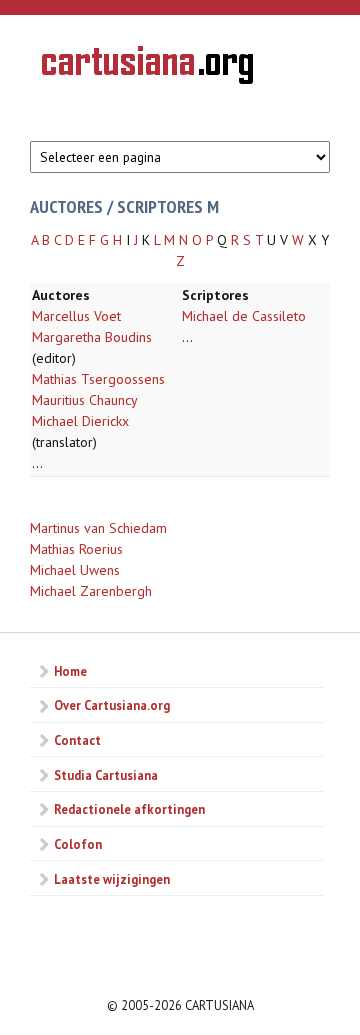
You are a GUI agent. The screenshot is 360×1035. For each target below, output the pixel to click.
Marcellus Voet (76, 316)
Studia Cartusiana (106, 775)
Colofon (78, 844)
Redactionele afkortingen (129, 809)
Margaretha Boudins (92, 337)
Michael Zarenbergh (91, 591)
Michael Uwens (75, 570)
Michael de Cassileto (244, 316)
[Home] (147, 68)
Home (70, 671)
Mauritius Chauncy (85, 400)
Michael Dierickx (80, 421)
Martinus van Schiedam (98, 528)
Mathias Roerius (76, 549)
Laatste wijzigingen (112, 879)
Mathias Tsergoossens (98, 379)
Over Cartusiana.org (112, 705)
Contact (77, 740)
